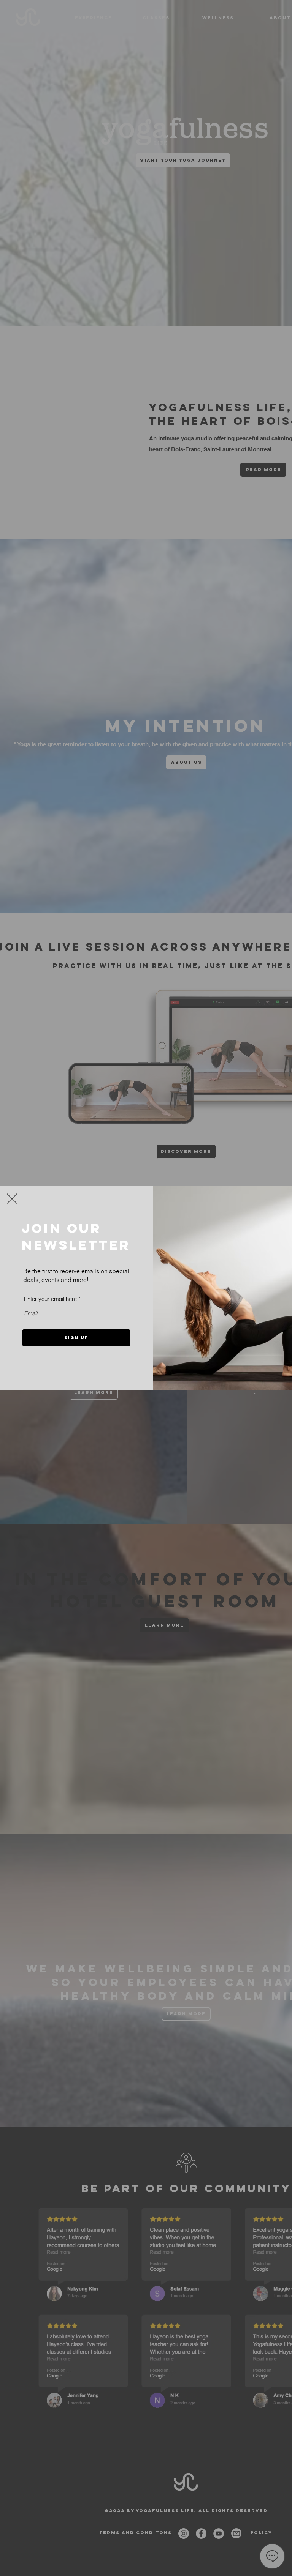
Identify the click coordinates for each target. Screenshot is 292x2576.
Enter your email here (50, 1299)
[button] (12, 1199)
